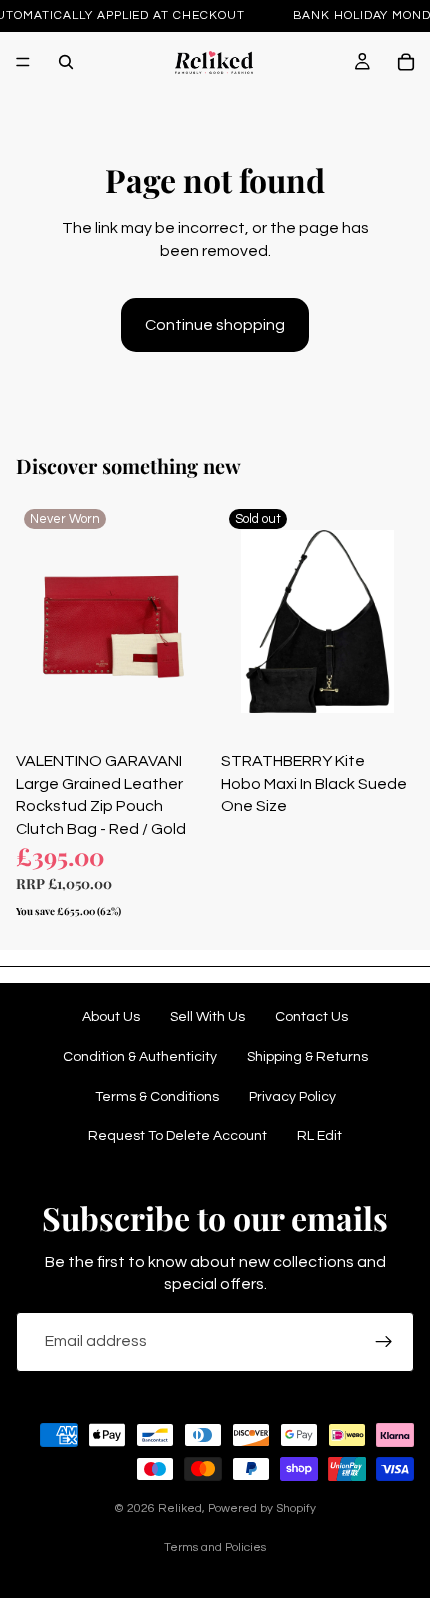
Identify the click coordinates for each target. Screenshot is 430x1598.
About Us (111, 1017)
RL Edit (319, 1136)
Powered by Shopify (262, 1508)
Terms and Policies (215, 1547)
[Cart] (406, 62)
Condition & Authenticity (140, 1057)
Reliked (180, 1508)
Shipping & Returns (307, 1057)
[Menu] (23, 62)
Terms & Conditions (157, 1097)
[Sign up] (384, 1342)
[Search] (66, 62)
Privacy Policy (292, 1097)
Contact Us (311, 1017)
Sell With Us (207, 1017)
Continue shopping (215, 325)
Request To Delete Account (177, 1136)
